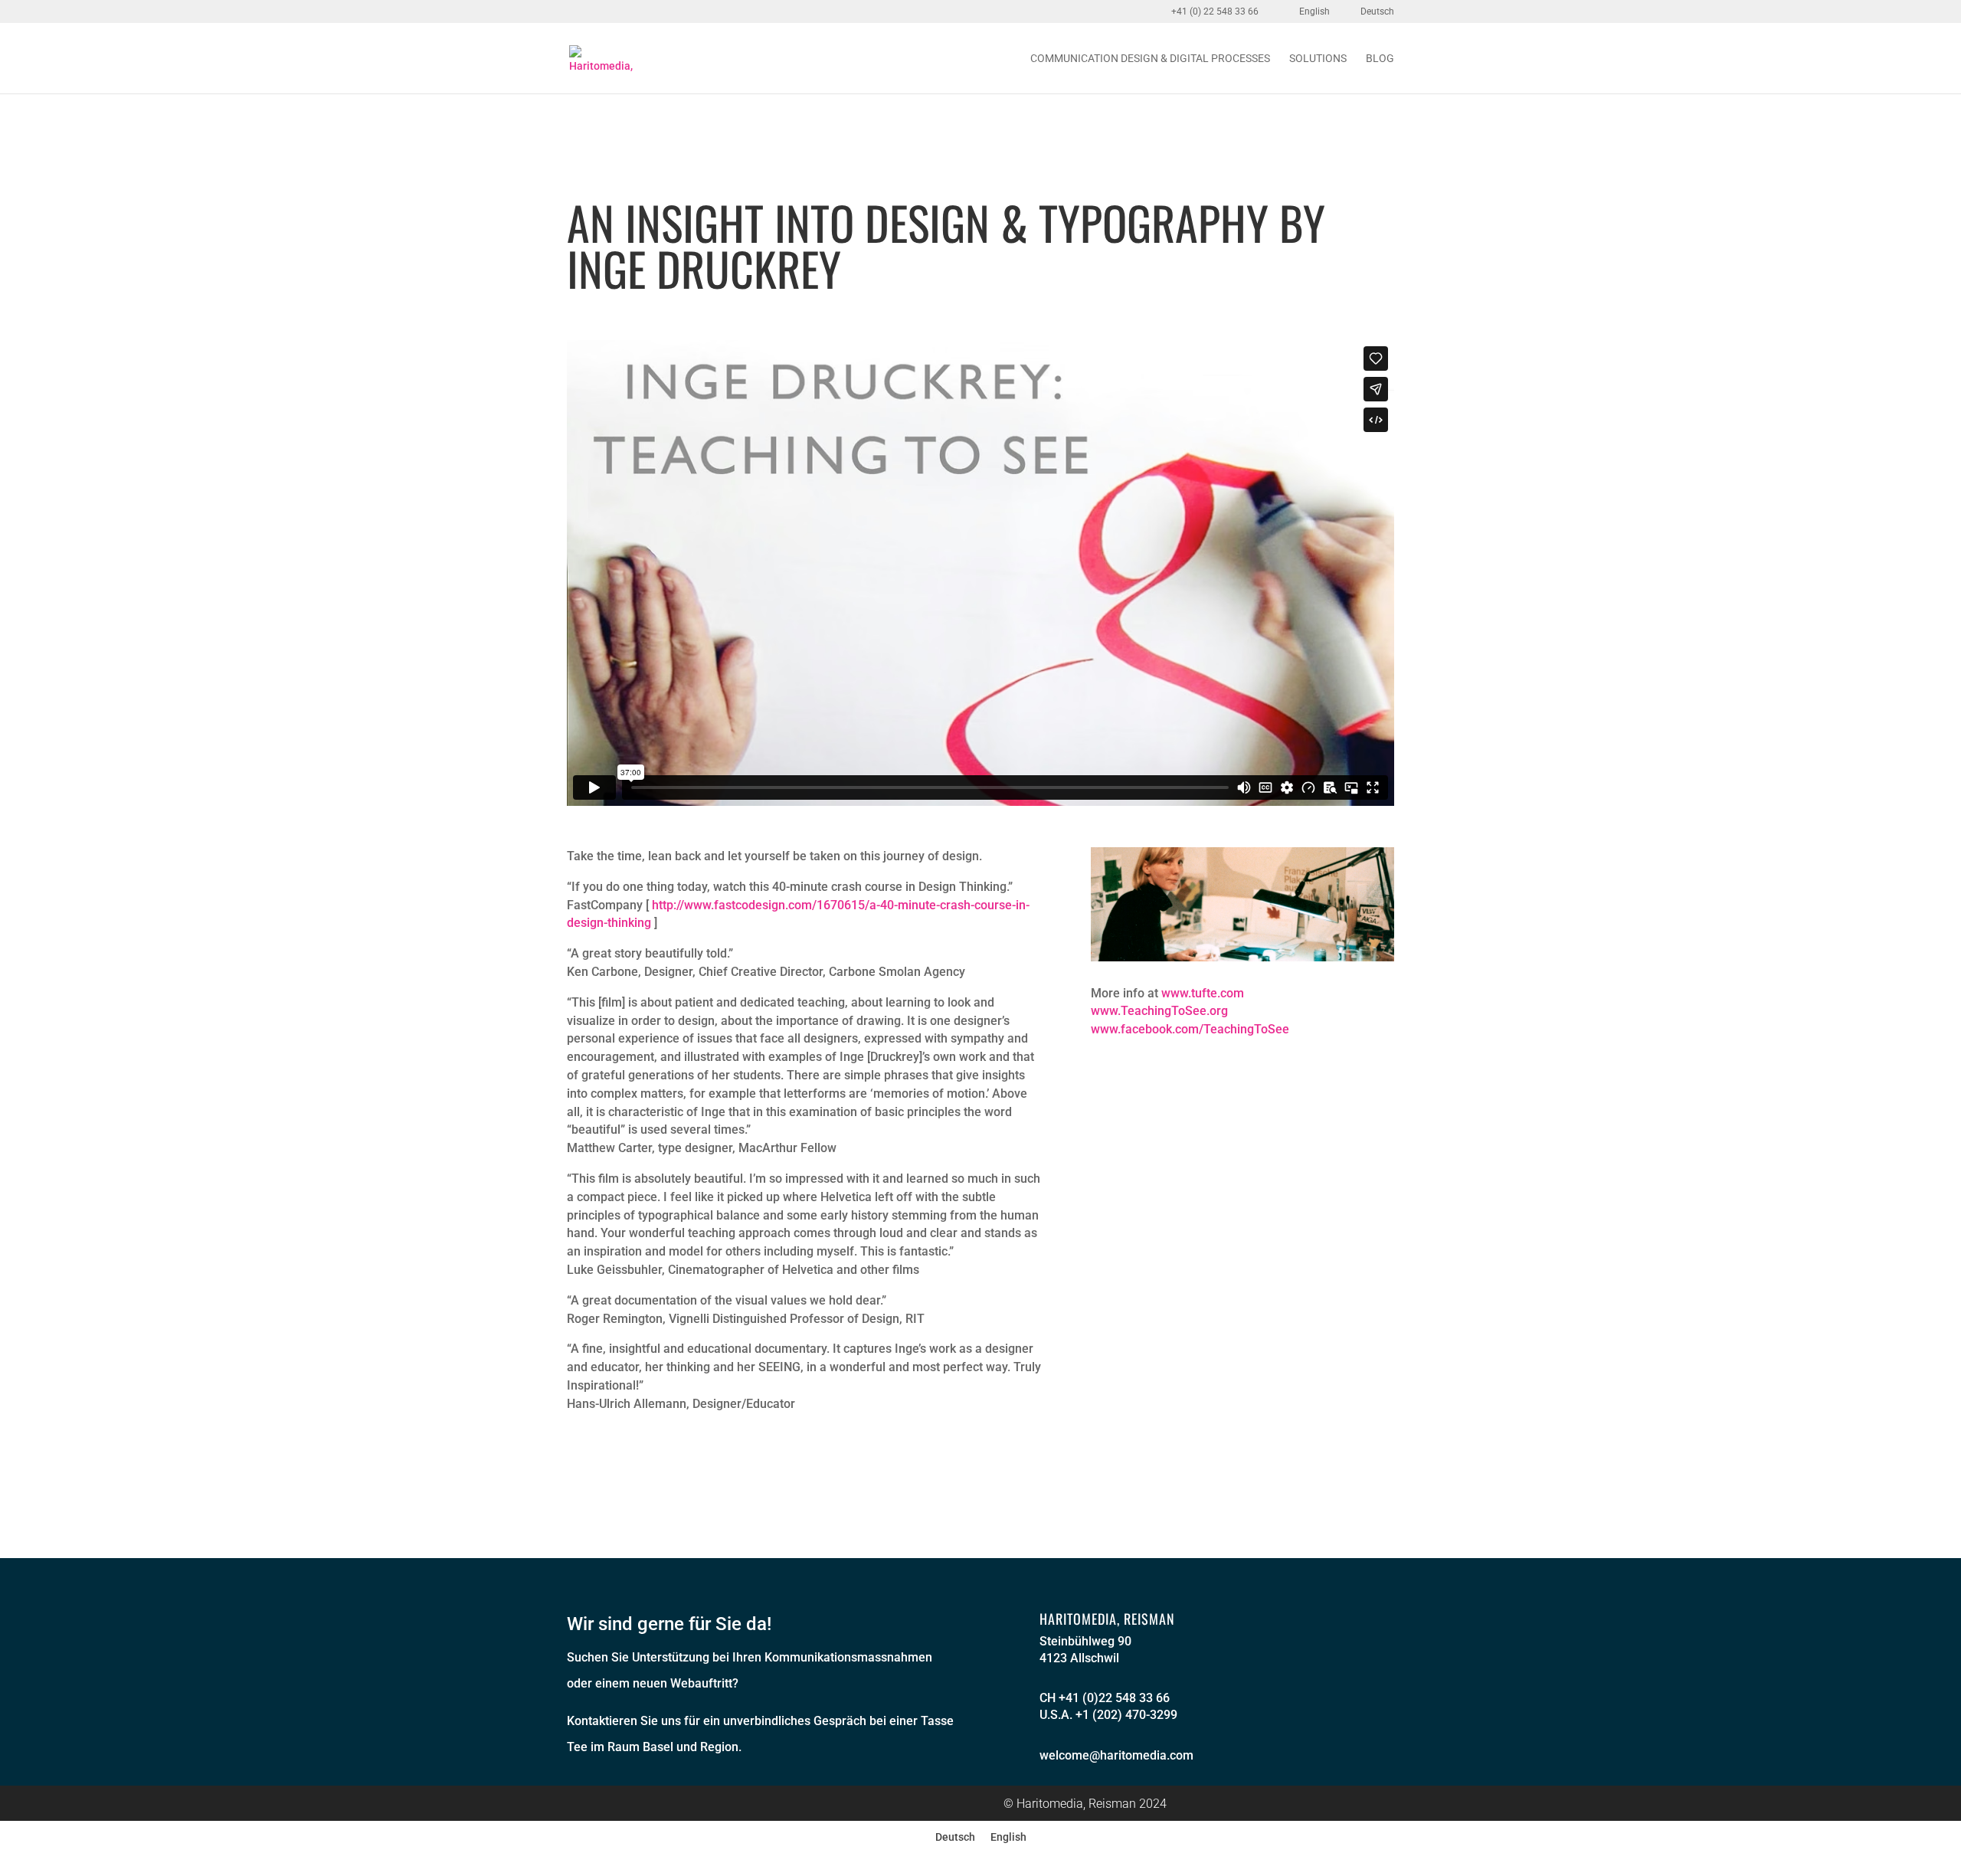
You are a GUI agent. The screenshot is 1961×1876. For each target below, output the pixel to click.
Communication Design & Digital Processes (1150, 59)
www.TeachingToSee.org (1159, 1011)
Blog (1380, 59)
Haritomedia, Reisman (1107, 1619)
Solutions (1318, 59)
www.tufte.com (1203, 993)
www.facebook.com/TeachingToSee (1190, 1029)
